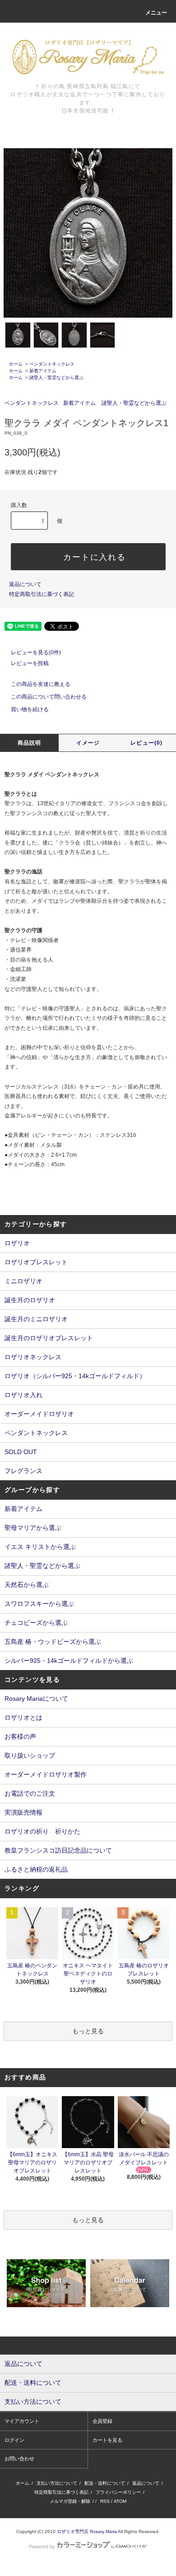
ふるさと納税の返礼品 (36, 1869)
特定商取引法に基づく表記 (42, 594)
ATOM (120, 2501)
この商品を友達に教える (41, 684)
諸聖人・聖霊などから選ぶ (56, 378)
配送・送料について (105, 2483)
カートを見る (107, 2440)
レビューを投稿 (30, 663)
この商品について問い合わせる (49, 697)
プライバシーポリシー (118, 2492)
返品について (25, 584)
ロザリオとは (23, 1717)
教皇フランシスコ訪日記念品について (58, 1850)
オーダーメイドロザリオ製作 (46, 1774)
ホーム (16, 364)
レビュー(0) (146, 743)
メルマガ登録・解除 (70, 2501)
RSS (105, 2501)
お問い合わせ (19, 2459)
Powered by (42, 2547)
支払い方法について (57, 2483)
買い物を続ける (30, 709)
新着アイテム (43, 371)
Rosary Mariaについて (36, 1699)
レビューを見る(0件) (36, 652)
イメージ (88, 743)
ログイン (14, 2440)
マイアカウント (22, 2421)
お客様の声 (20, 1736)
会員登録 (102, 2421)
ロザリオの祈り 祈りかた (42, 1831)
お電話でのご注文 (30, 1793)
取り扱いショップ (30, 1755)
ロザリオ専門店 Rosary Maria (87, 2531)
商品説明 (30, 743)
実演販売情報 (23, 1812)
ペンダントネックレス (52, 364)
